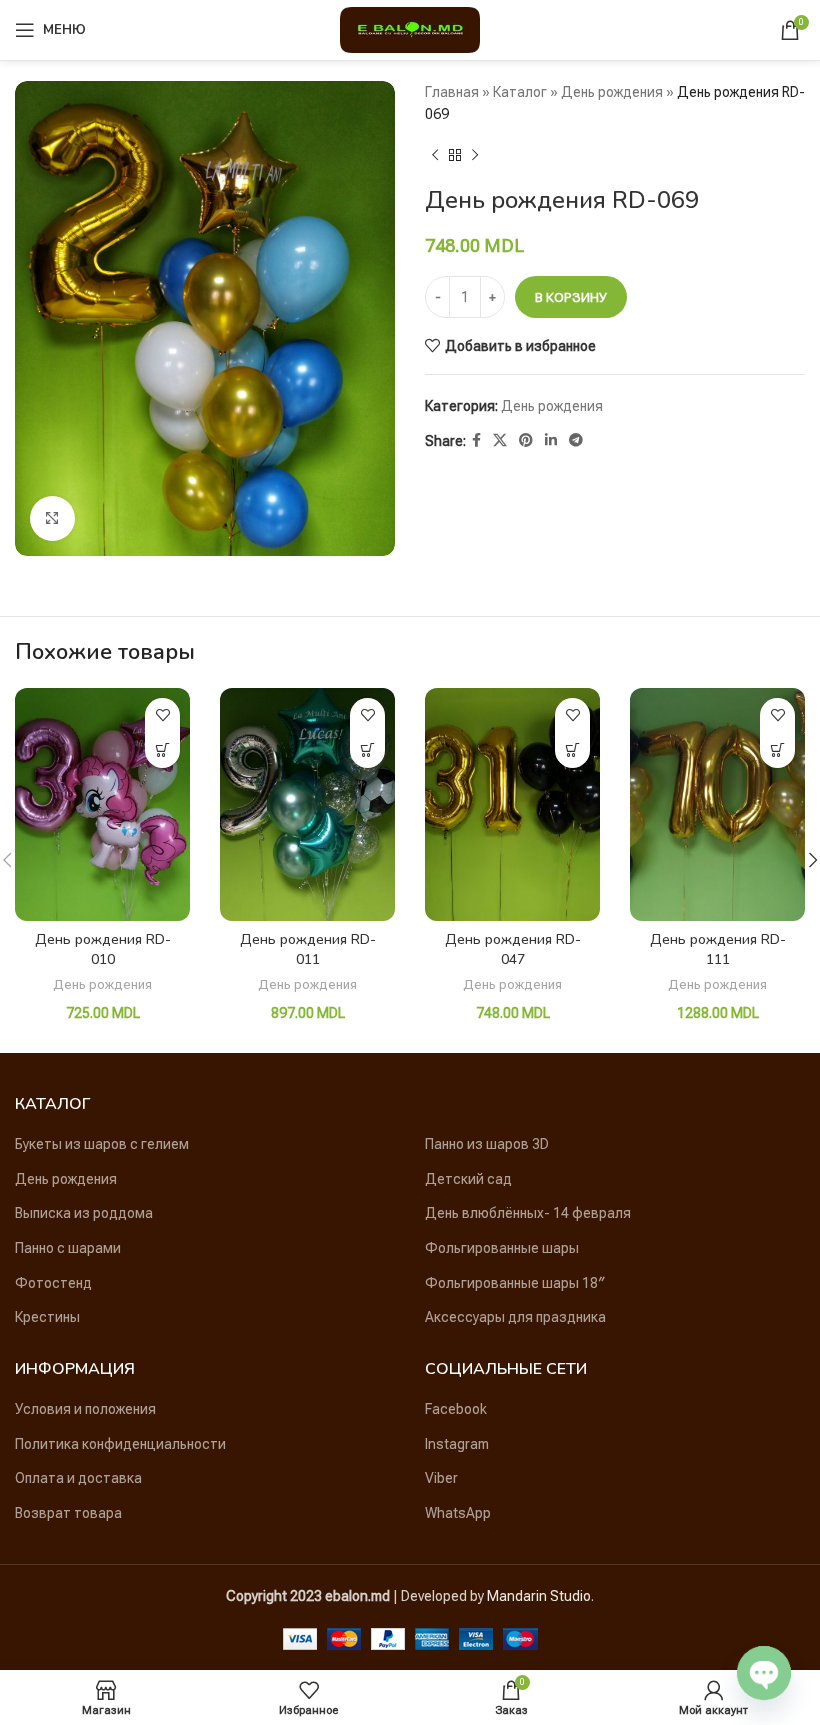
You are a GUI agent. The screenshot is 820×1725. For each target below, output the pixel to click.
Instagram (457, 1444)
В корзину (571, 297)
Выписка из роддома (84, 1213)
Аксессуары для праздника (515, 1317)
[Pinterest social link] (526, 440)
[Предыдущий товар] (435, 156)
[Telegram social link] (576, 440)
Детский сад (468, 1179)
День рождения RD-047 (513, 949)
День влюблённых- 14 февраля (528, 1213)
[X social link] (500, 440)
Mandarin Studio (539, 1596)
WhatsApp (458, 1513)
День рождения (612, 92)
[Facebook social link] (476, 440)
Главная (452, 92)
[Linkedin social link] (551, 440)
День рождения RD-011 (308, 949)
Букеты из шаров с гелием (102, 1144)
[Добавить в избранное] (162, 715)
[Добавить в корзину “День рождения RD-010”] (162, 750)
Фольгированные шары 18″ (515, 1283)
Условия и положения (85, 1409)
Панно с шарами (68, 1248)
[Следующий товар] (475, 156)
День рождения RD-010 (103, 949)
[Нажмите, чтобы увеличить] (52, 518)
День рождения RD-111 (718, 949)
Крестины (47, 1317)
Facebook (456, 1409)
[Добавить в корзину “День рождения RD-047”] (572, 750)
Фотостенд (53, 1283)
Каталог (520, 92)
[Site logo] (410, 29)
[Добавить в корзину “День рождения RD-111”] (777, 750)
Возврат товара (68, 1513)
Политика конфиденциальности (120, 1444)
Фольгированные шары (502, 1248)
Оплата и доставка (78, 1478)
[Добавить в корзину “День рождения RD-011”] (367, 750)
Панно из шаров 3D (487, 1144)
